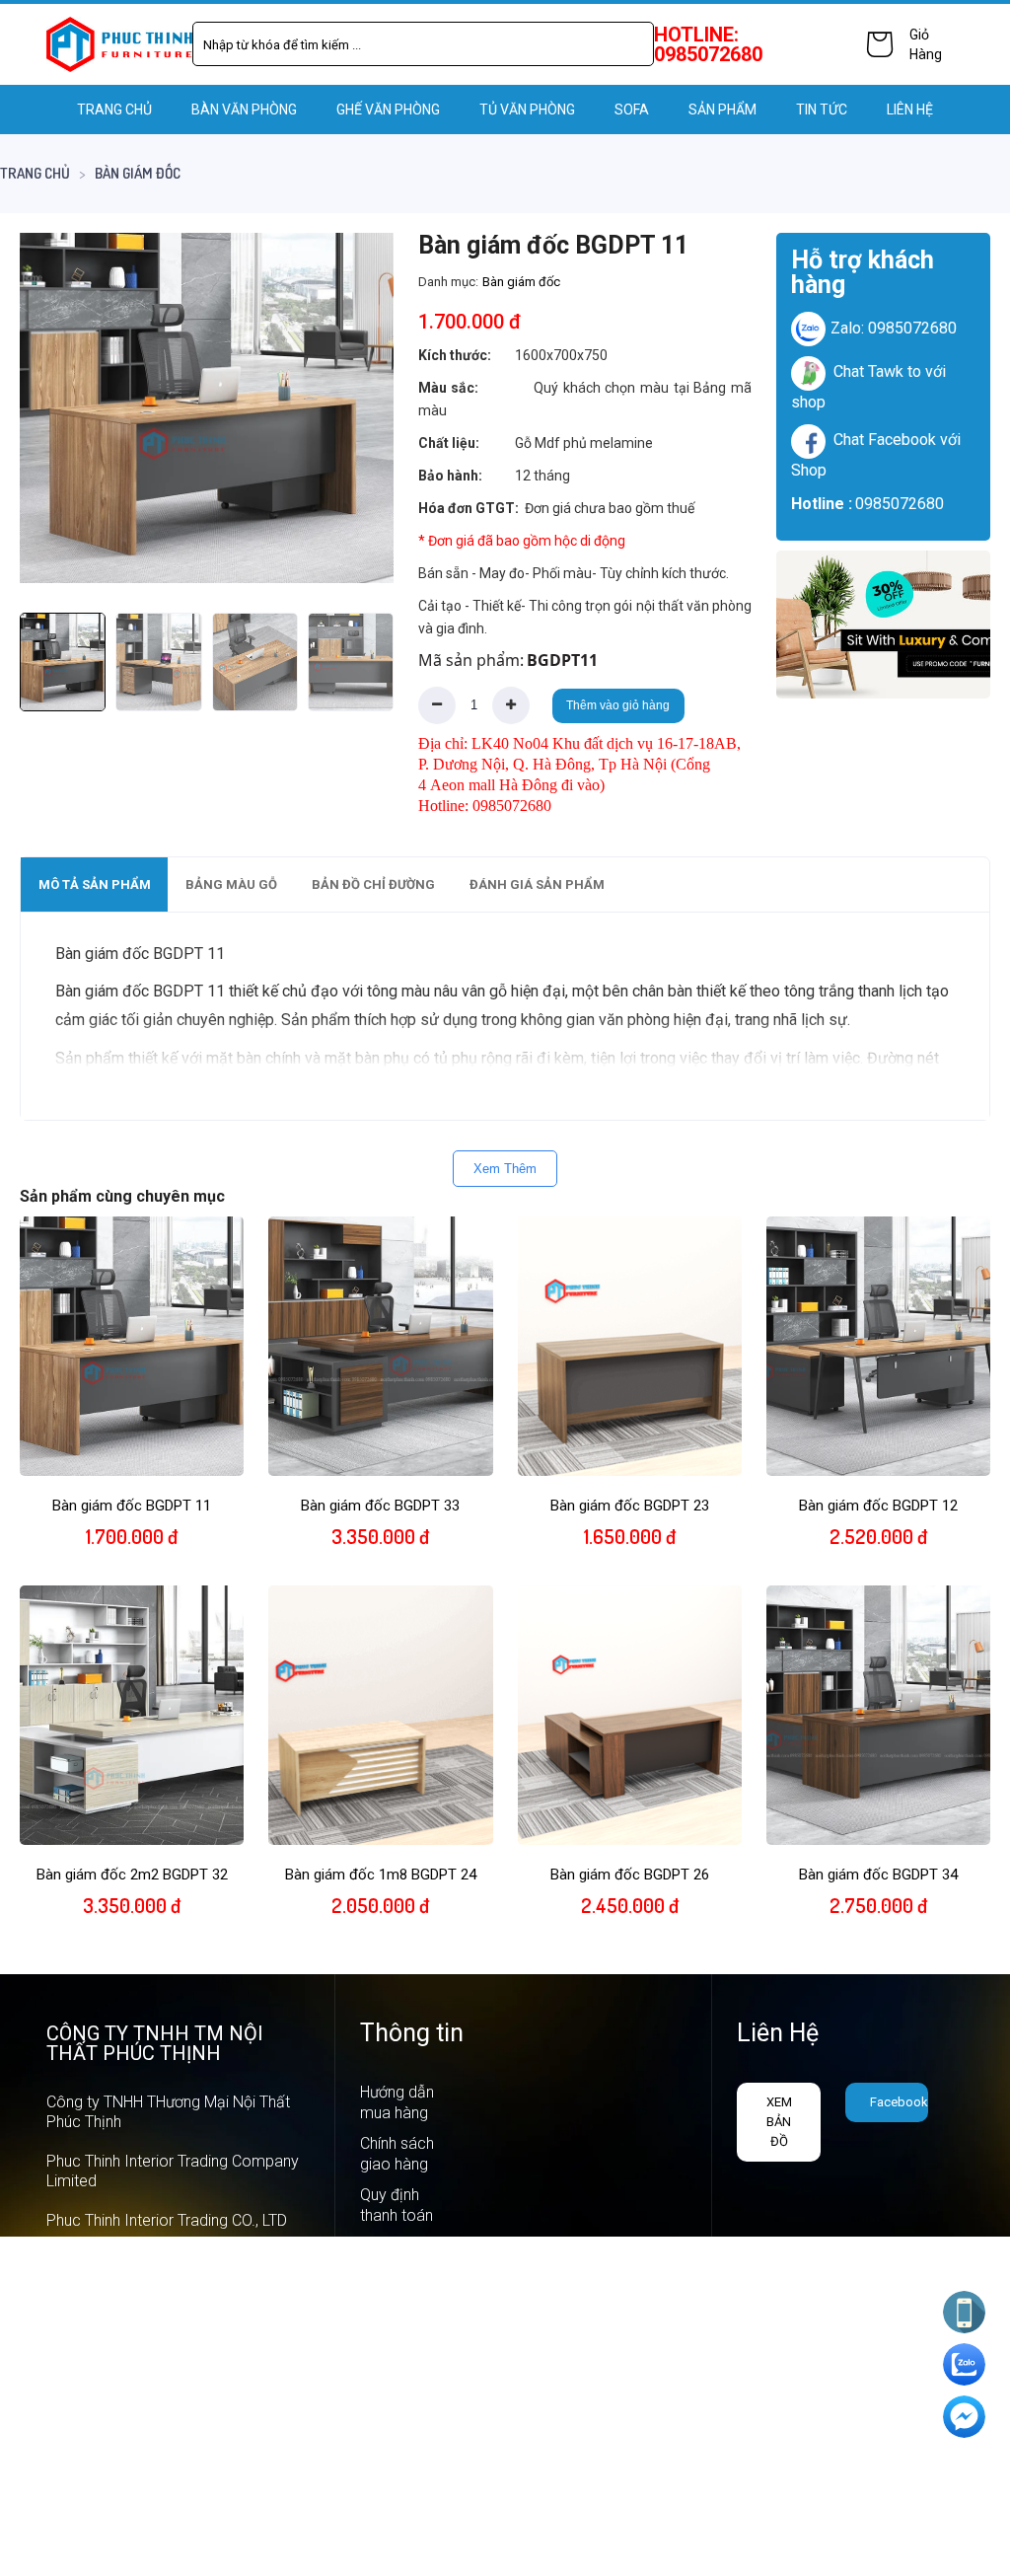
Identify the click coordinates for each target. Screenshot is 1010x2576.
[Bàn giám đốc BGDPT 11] (207, 408)
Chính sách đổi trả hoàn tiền (401, 2318)
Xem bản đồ (779, 2122)
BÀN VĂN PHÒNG (244, 110)
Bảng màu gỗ (231, 884)
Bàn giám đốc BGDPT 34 (878, 1875)
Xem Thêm (505, 1169)
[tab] (94, 884)
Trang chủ (114, 110)
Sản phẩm (722, 110)
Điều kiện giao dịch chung (392, 2462)
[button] (361, 407)
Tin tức (822, 110)
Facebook (899, 2102)
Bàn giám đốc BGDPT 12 (878, 1506)
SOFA (632, 110)
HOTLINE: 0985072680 (708, 44)
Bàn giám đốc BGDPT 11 (132, 1506)
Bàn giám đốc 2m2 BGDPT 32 (132, 1875)
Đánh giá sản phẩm (537, 884)
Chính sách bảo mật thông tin (397, 2390)
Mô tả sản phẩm (95, 884)
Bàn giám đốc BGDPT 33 (380, 1506)
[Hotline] (964, 2312)
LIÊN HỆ (910, 110)
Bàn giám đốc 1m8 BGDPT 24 (381, 1875)
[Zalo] (964, 2364)
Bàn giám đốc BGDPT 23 (630, 1506)
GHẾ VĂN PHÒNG (388, 110)
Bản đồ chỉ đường (373, 884)
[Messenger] (964, 2417)
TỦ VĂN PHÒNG (527, 110)
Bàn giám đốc (138, 173)
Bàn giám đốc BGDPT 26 (630, 1875)
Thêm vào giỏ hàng (618, 705)
